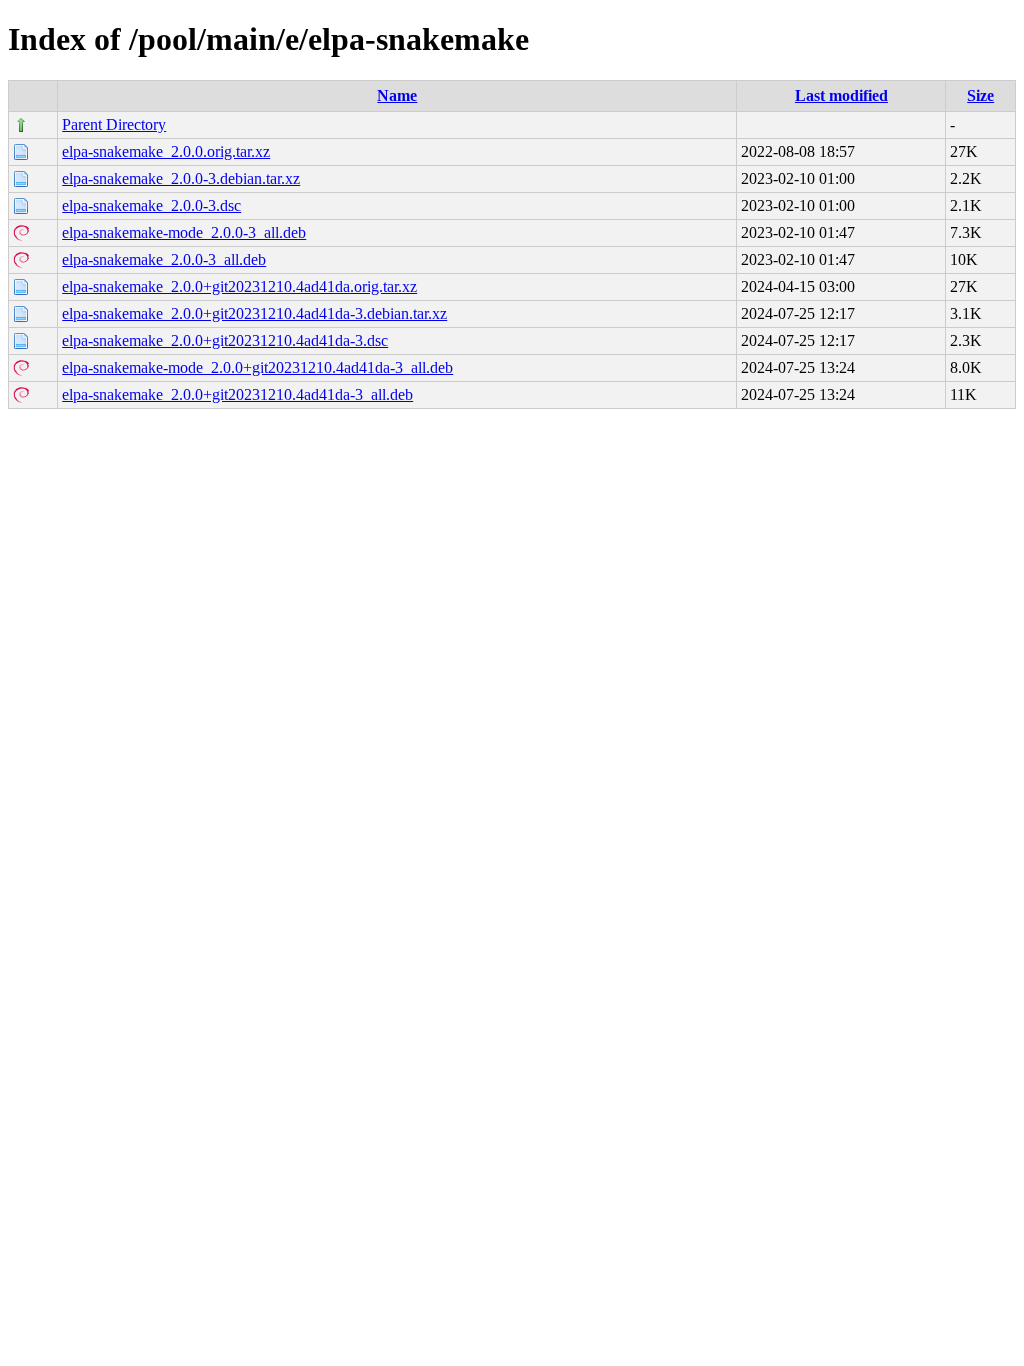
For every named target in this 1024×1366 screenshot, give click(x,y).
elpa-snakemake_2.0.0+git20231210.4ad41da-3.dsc (225, 340)
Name (397, 95)
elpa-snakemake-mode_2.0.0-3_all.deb (184, 232)
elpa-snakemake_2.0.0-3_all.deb (164, 259)
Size (980, 95)
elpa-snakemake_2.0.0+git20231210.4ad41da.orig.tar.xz (239, 286)
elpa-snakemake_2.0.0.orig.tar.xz (166, 151)
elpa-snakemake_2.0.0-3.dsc (151, 205)
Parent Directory (114, 124)
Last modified (841, 95)
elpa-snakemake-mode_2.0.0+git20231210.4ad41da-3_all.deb (257, 367)
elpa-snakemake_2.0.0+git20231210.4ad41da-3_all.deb (237, 394)
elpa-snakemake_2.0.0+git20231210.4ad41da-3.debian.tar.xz (254, 313)
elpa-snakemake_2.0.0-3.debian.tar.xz (181, 178)
